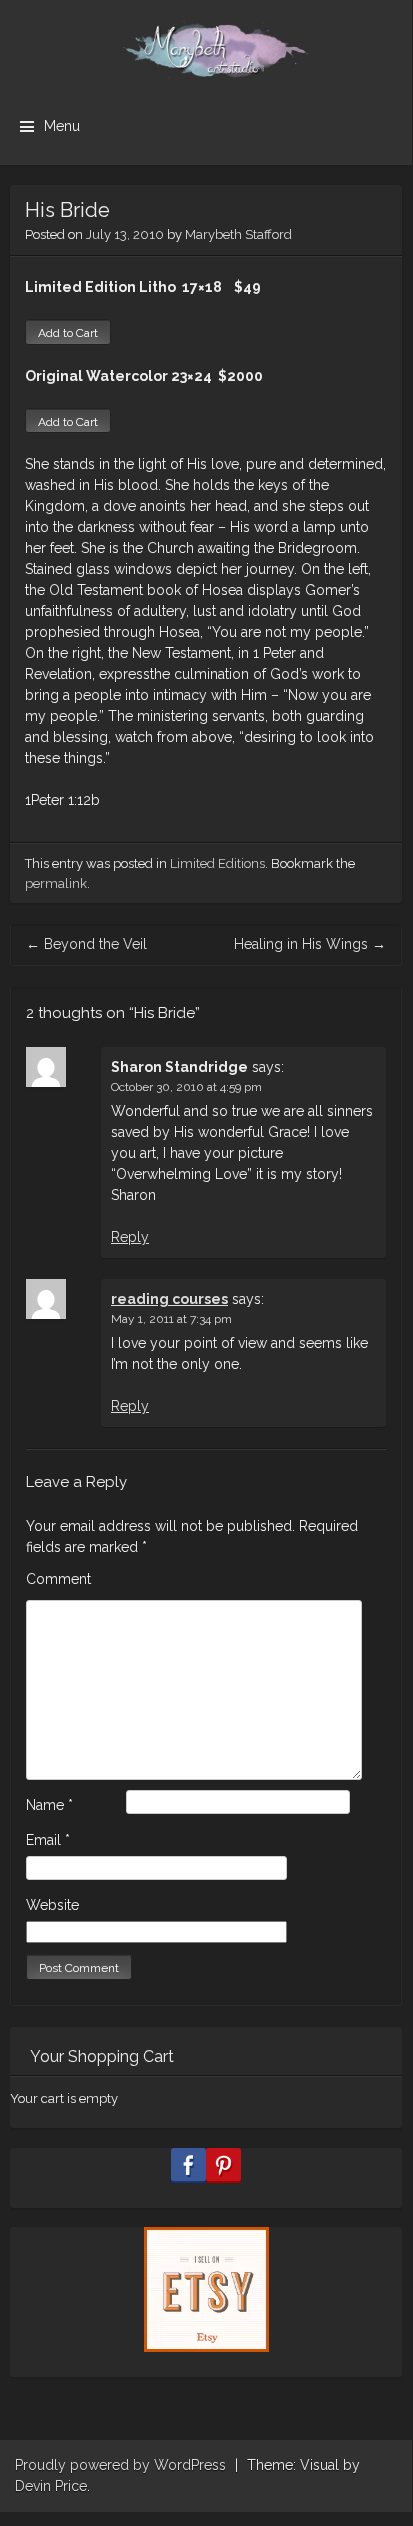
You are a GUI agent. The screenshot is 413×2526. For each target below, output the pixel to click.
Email (48, 1840)
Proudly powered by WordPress (120, 2465)
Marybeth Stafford (238, 234)
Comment (58, 1579)
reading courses (169, 1299)
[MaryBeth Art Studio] (206, 50)
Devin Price (51, 2486)
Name (49, 1805)
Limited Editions (217, 863)
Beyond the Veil (86, 944)
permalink (56, 883)
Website (52, 1905)
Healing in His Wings (310, 944)
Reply (130, 1237)
